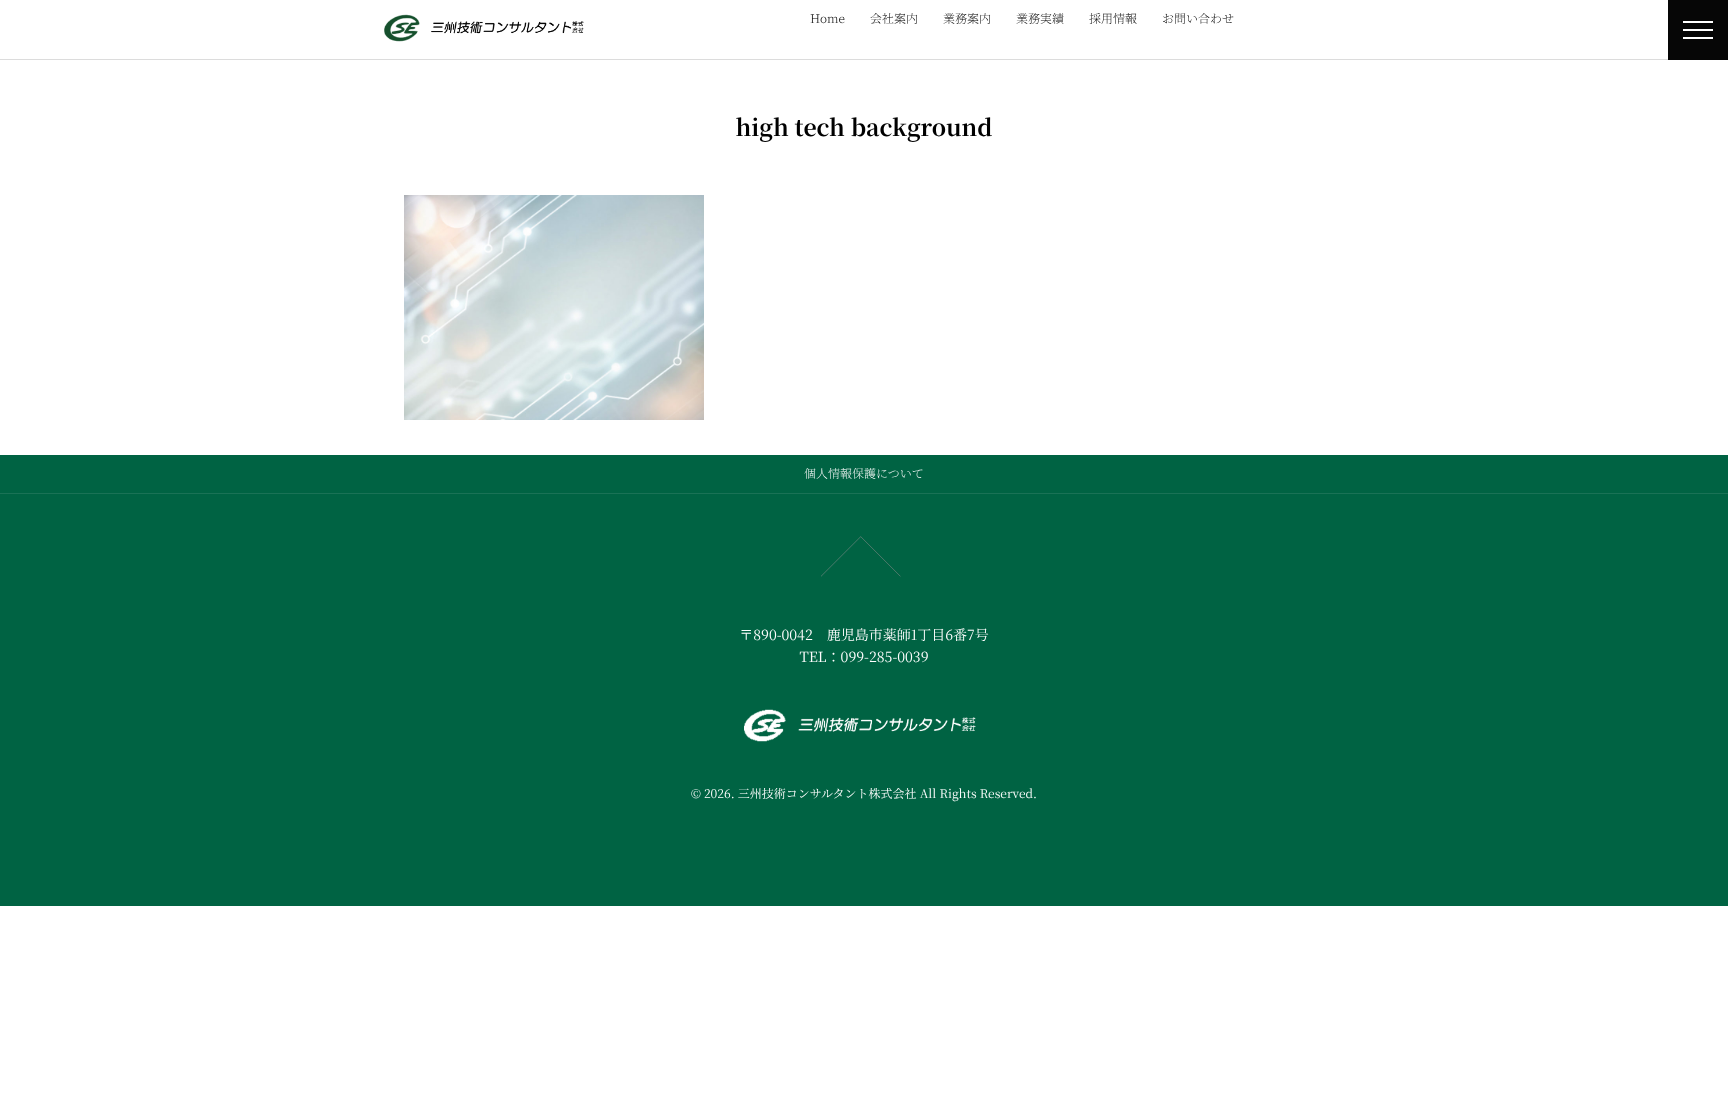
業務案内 (967, 18)
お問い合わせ (1198, 18)
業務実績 (1040, 18)
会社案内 (894, 18)
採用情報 (1113, 18)
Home (827, 18)
